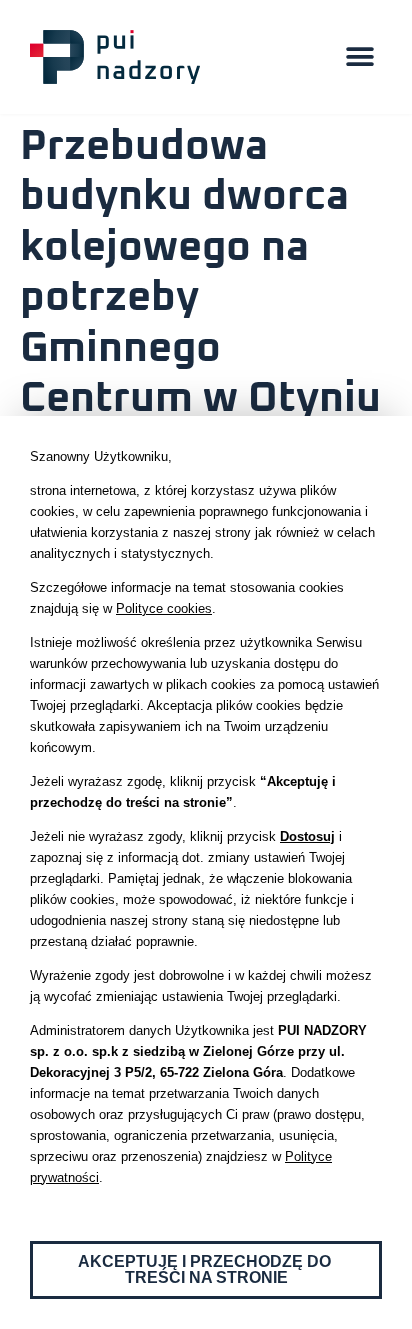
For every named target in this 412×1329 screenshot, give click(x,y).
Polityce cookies (164, 608)
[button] (359, 57)
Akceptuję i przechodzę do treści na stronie (206, 1269)
